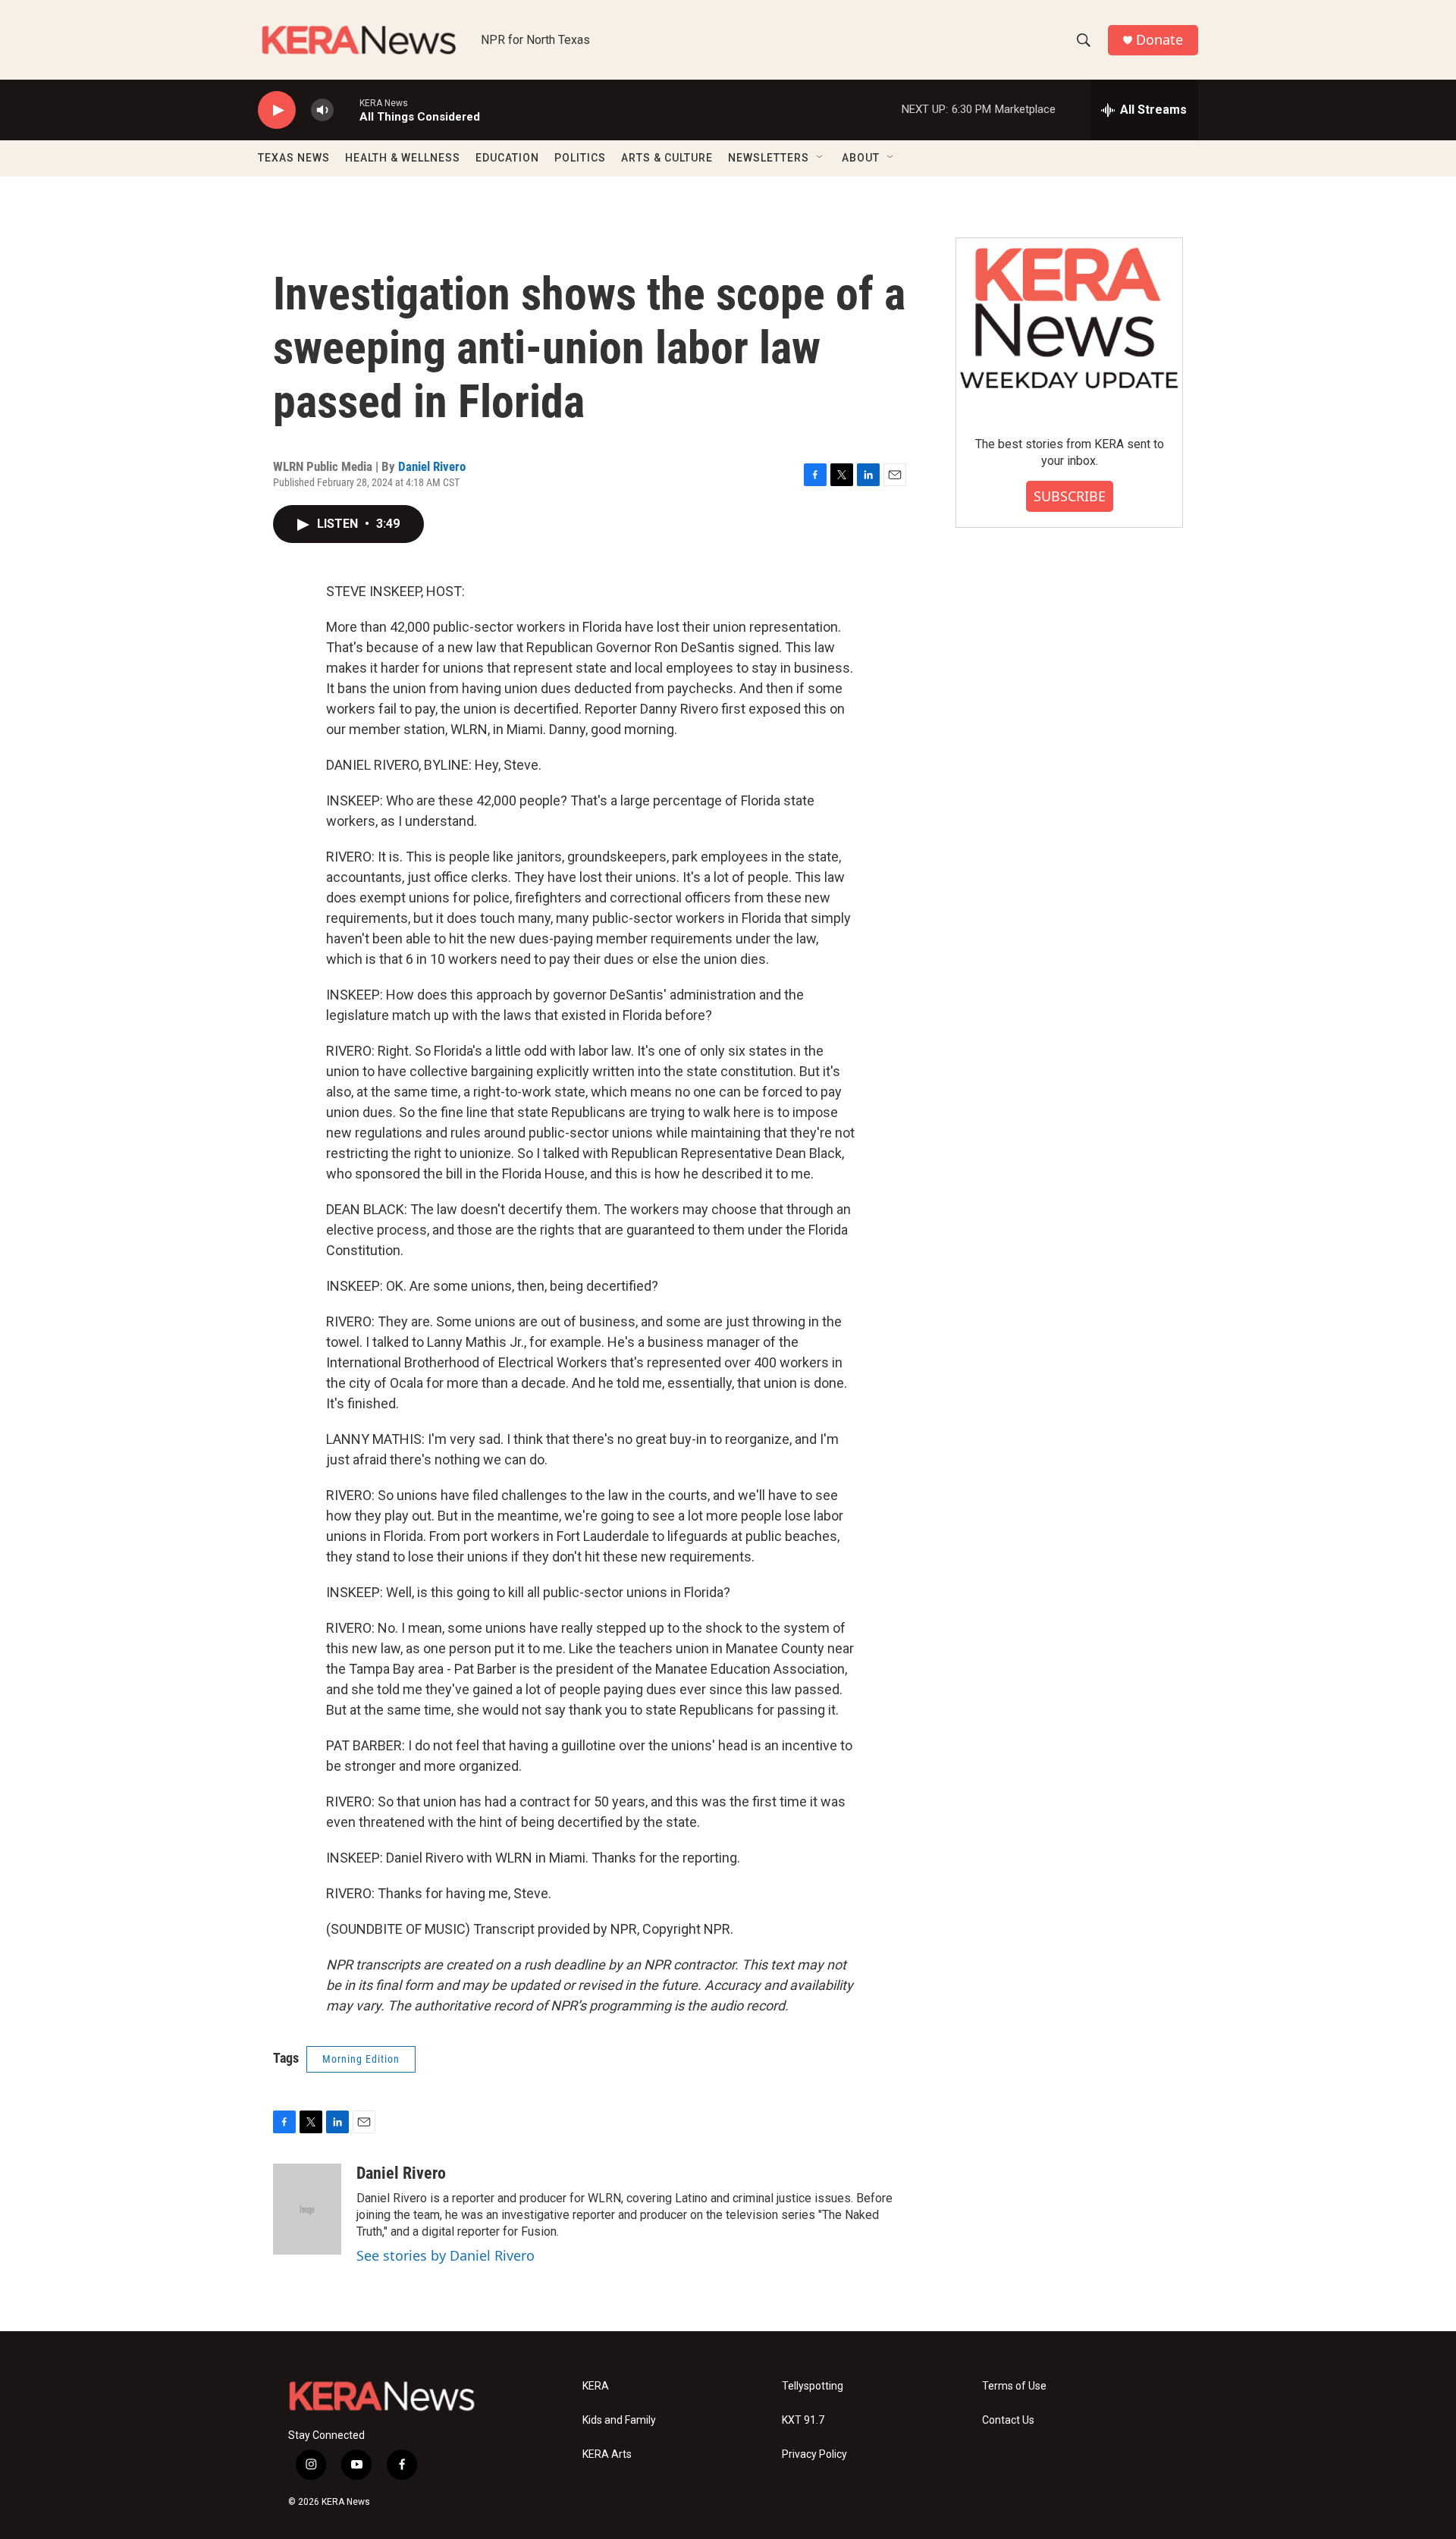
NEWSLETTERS (769, 158)
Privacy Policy (814, 2454)
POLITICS (580, 158)
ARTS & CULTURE (667, 158)
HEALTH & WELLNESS (403, 158)
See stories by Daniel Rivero (446, 2255)
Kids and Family (619, 2420)
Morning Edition (361, 2059)
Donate (1159, 40)
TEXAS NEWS (294, 158)
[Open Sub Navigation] (821, 158)
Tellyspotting (813, 2386)
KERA (596, 2386)
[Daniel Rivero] (307, 2209)
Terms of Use (1014, 2386)
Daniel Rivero (432, 466)
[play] (277, 110)
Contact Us (1008, 2420)
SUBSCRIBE (1070, 496)
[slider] (347, 110)
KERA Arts (607, 2454)
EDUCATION (507, 158)
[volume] (322, 110)
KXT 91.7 (803, 2420)
